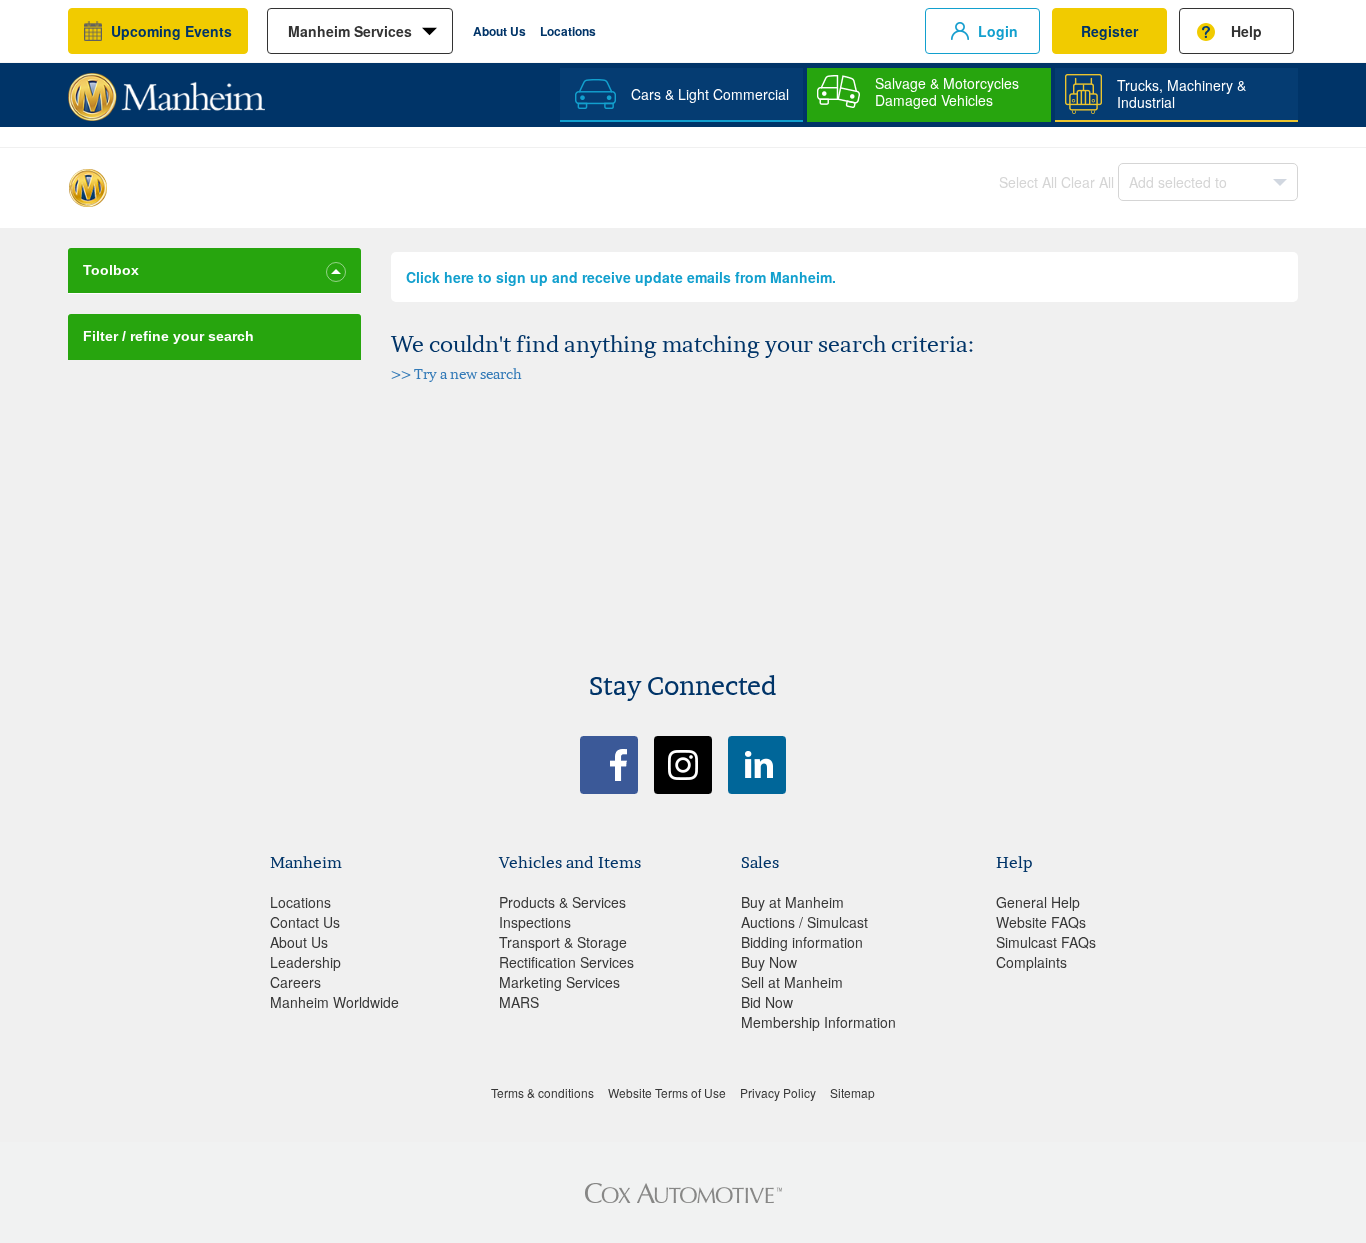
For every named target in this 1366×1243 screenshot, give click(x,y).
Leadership (305, 962)
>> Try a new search (456, 373)
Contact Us (305, 922)
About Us (499, 31)
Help (1246, 31)
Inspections (535, 922)
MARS (519, 1002)
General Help (1038, 902)
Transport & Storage (563, 942)
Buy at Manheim (792, 902)
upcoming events (171, 31)
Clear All (1087, 182)
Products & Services (562, 902)
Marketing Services (559, 982)
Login (998, 31)
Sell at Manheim (792, 982)
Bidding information (802, 942)
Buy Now (769, 962)
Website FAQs (1041, 922)
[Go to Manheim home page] (166, 90)
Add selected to (1178, 182)
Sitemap (852, 1092)
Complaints (1031, 962)
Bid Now (767, 1002)
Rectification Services (566, 962)
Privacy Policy (778, 1092)
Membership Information (818, 1022)
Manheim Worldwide (334, 1002)
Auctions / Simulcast (804, 922)
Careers (295, 982)
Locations (568, 31)
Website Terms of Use (667, 1092)
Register (1109, 31)
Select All (1028, 182)
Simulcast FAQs (1046, 942)
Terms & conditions (542, 1092)
